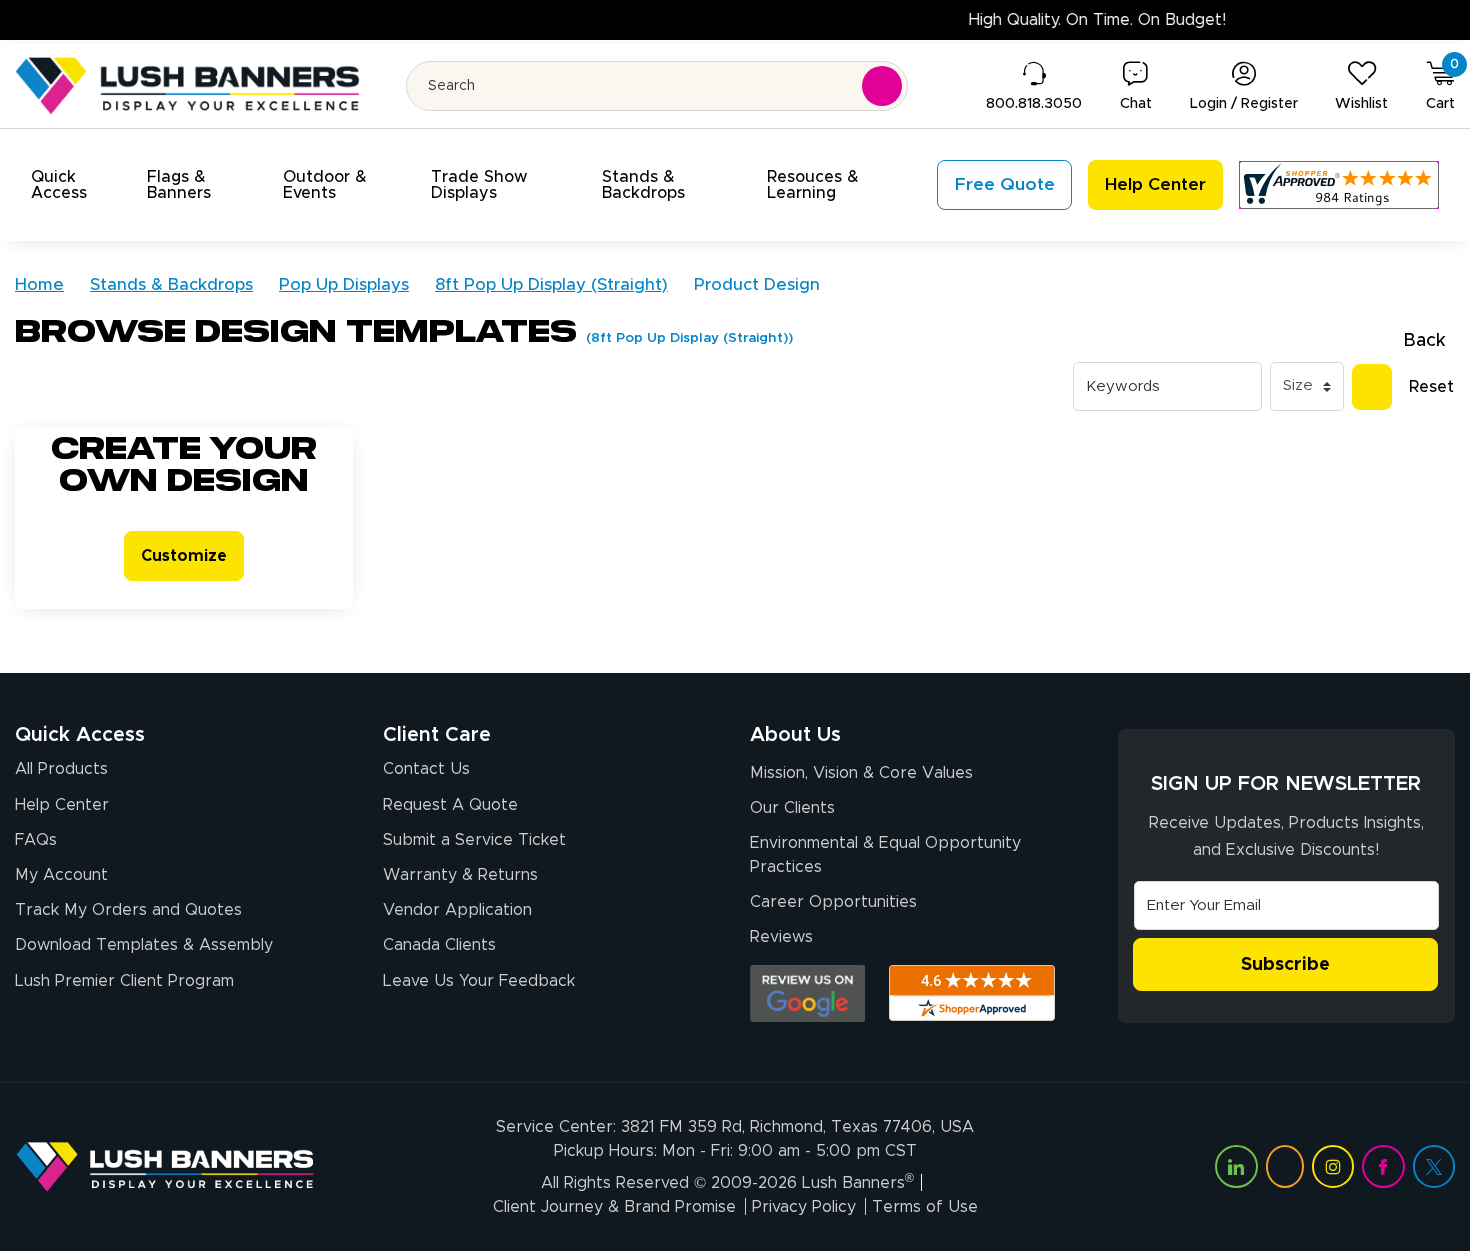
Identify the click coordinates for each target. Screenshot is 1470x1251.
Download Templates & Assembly (144, 945)
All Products (61, 769)
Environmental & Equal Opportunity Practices (885, 855)
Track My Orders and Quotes (128, 910)
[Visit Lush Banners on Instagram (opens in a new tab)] (1333, 1166)
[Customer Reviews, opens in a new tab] (1339, 185)
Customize (184, 556)
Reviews (781, 937)
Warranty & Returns (460, 875)
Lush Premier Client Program (124, 981)
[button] (77, 185)
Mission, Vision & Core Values (861, 773)
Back (1424, 341)
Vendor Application (457, 910)
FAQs (36, 840)
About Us (795, 735)
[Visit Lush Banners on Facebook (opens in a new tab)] (1383, 1166)
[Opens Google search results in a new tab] (807, 993)
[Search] (1372, 387)
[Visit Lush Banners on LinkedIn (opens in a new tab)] (1236, 1166)
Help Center (62, 805)
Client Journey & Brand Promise (614, 1207)
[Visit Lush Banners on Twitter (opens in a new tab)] (1434, 1166)
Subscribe (1285, 965)
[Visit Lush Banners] (165, 1166)
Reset (1431, 387)
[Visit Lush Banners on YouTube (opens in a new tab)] (1285, 1166)
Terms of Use (925, 1207)
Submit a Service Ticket (474, 840)
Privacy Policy (804, 1207)
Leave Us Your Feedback (479, 981)
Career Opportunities (833, 902)
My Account (61, 875)
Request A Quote (450, 805)
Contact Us (426, 769)
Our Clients (792, 808)
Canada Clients (439, 945)
